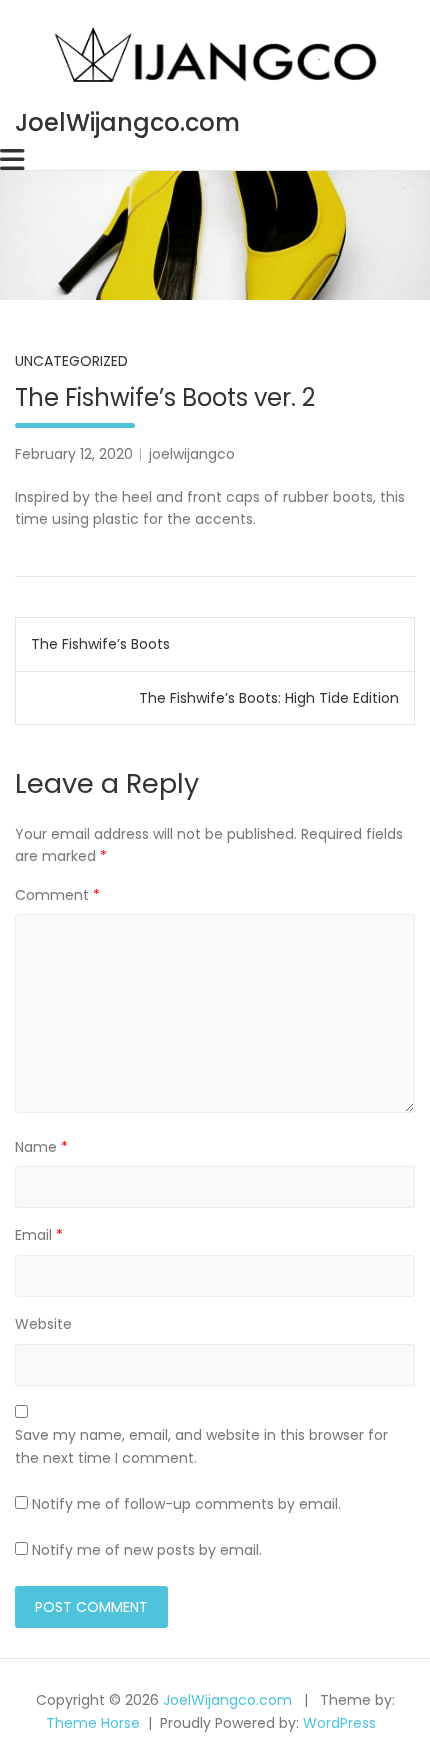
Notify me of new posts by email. (147, 1550)
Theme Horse (93, 1723)
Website (43, 1324)
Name (41, 1147)
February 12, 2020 (74, 454)
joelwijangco (192, 454)
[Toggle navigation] (12, 160)
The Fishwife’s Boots (100, 644)
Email (39, 1235)
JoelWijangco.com (127, 122)
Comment (57, 895)
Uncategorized (71, 361)
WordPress (339, 1723)
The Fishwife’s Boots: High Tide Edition (269, 698)
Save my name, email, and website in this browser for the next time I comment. (201, 1446)
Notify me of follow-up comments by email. (186, 1504)
